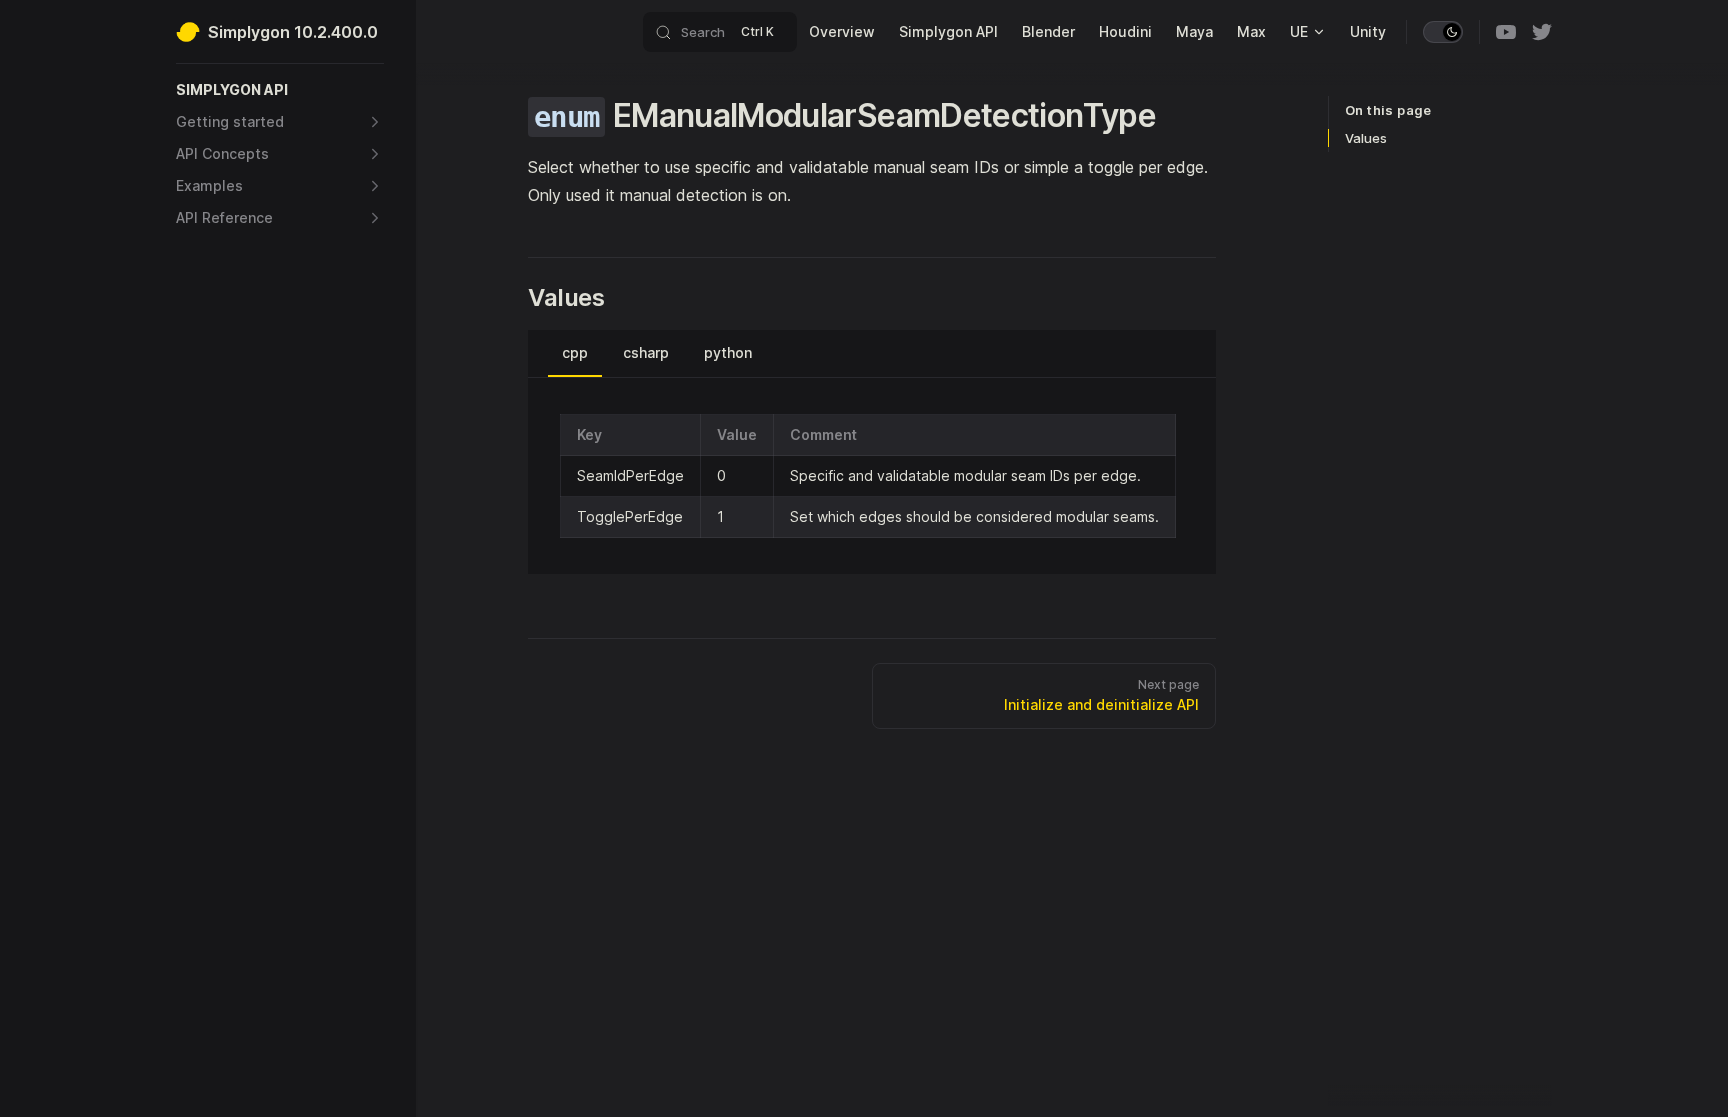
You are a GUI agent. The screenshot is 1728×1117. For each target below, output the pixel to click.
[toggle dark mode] (1443, 32)
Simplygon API (948, 31)
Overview (842, 31)
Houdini (1125, 31)
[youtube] (1506, 32)
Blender (1048, 31)
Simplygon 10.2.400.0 (293, 32)
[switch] (1443, 32)
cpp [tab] (575, 352)
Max (1251, 31)
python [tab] (728, 352)
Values (1366, 138)
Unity (1368, 31)
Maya (1194, 31)
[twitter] (1542, 32)
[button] (280, 90)
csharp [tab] (646, 352)
